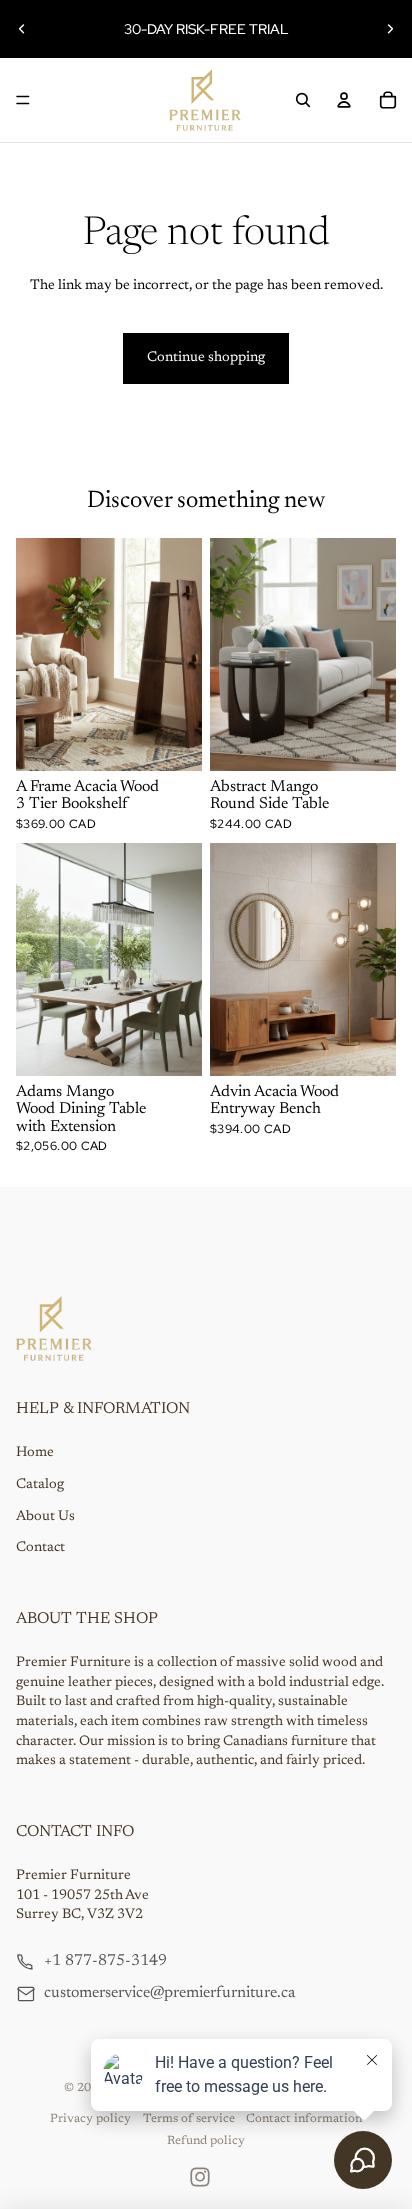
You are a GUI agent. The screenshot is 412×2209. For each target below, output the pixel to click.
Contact (40, 1548)
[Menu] (23, 100)
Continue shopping (206, 358)
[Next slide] (390, 29)
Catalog (40, 1485)
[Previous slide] (22, 29)
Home (35, 1453)
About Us (45, 1517)
